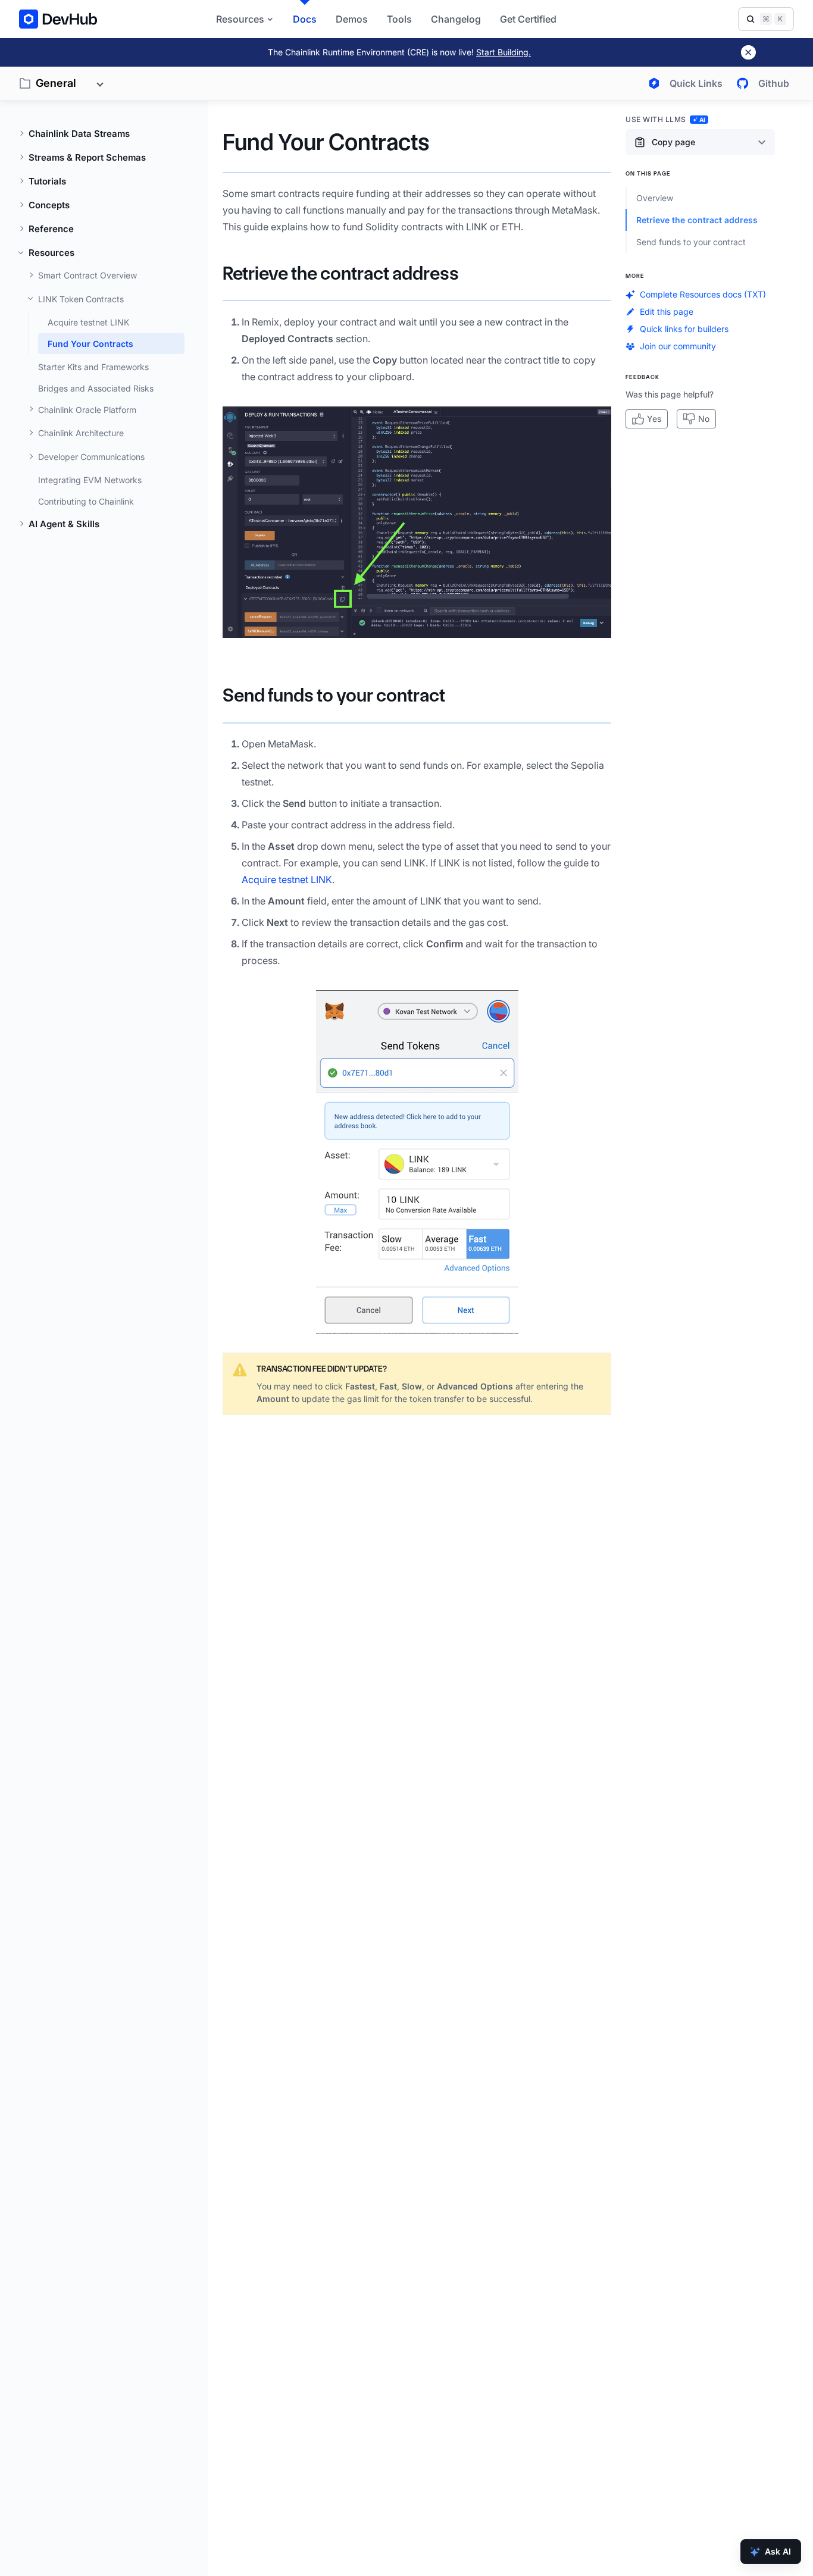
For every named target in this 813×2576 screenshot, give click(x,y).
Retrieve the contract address (341, 273)
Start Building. (504, 52)
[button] (417, 522)
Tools (399, 19)
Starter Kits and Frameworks (93, 367)
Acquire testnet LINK (88, 322)
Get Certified (528, 19)
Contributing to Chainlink (86, 501)
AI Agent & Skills (64, 524)
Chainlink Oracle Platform (87, 410)
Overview (655, 198)
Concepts (49, 205)
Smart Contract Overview (87, 275)
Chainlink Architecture (81, 433)
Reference (51, 229)
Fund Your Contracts (90, 344)
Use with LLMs (665, 119)
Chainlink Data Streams (79, 134)
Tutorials (47, 181)
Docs (305, 19)
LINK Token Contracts (81, 299)
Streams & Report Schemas (87, 157)
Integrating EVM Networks (90, 480)
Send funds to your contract (334, 695)
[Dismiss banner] (748, 52)
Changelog (456, 19)
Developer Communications (91, 457)
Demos (352, 19)
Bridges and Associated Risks (96, 388)
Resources (51, 253)
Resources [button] (240, 19)
